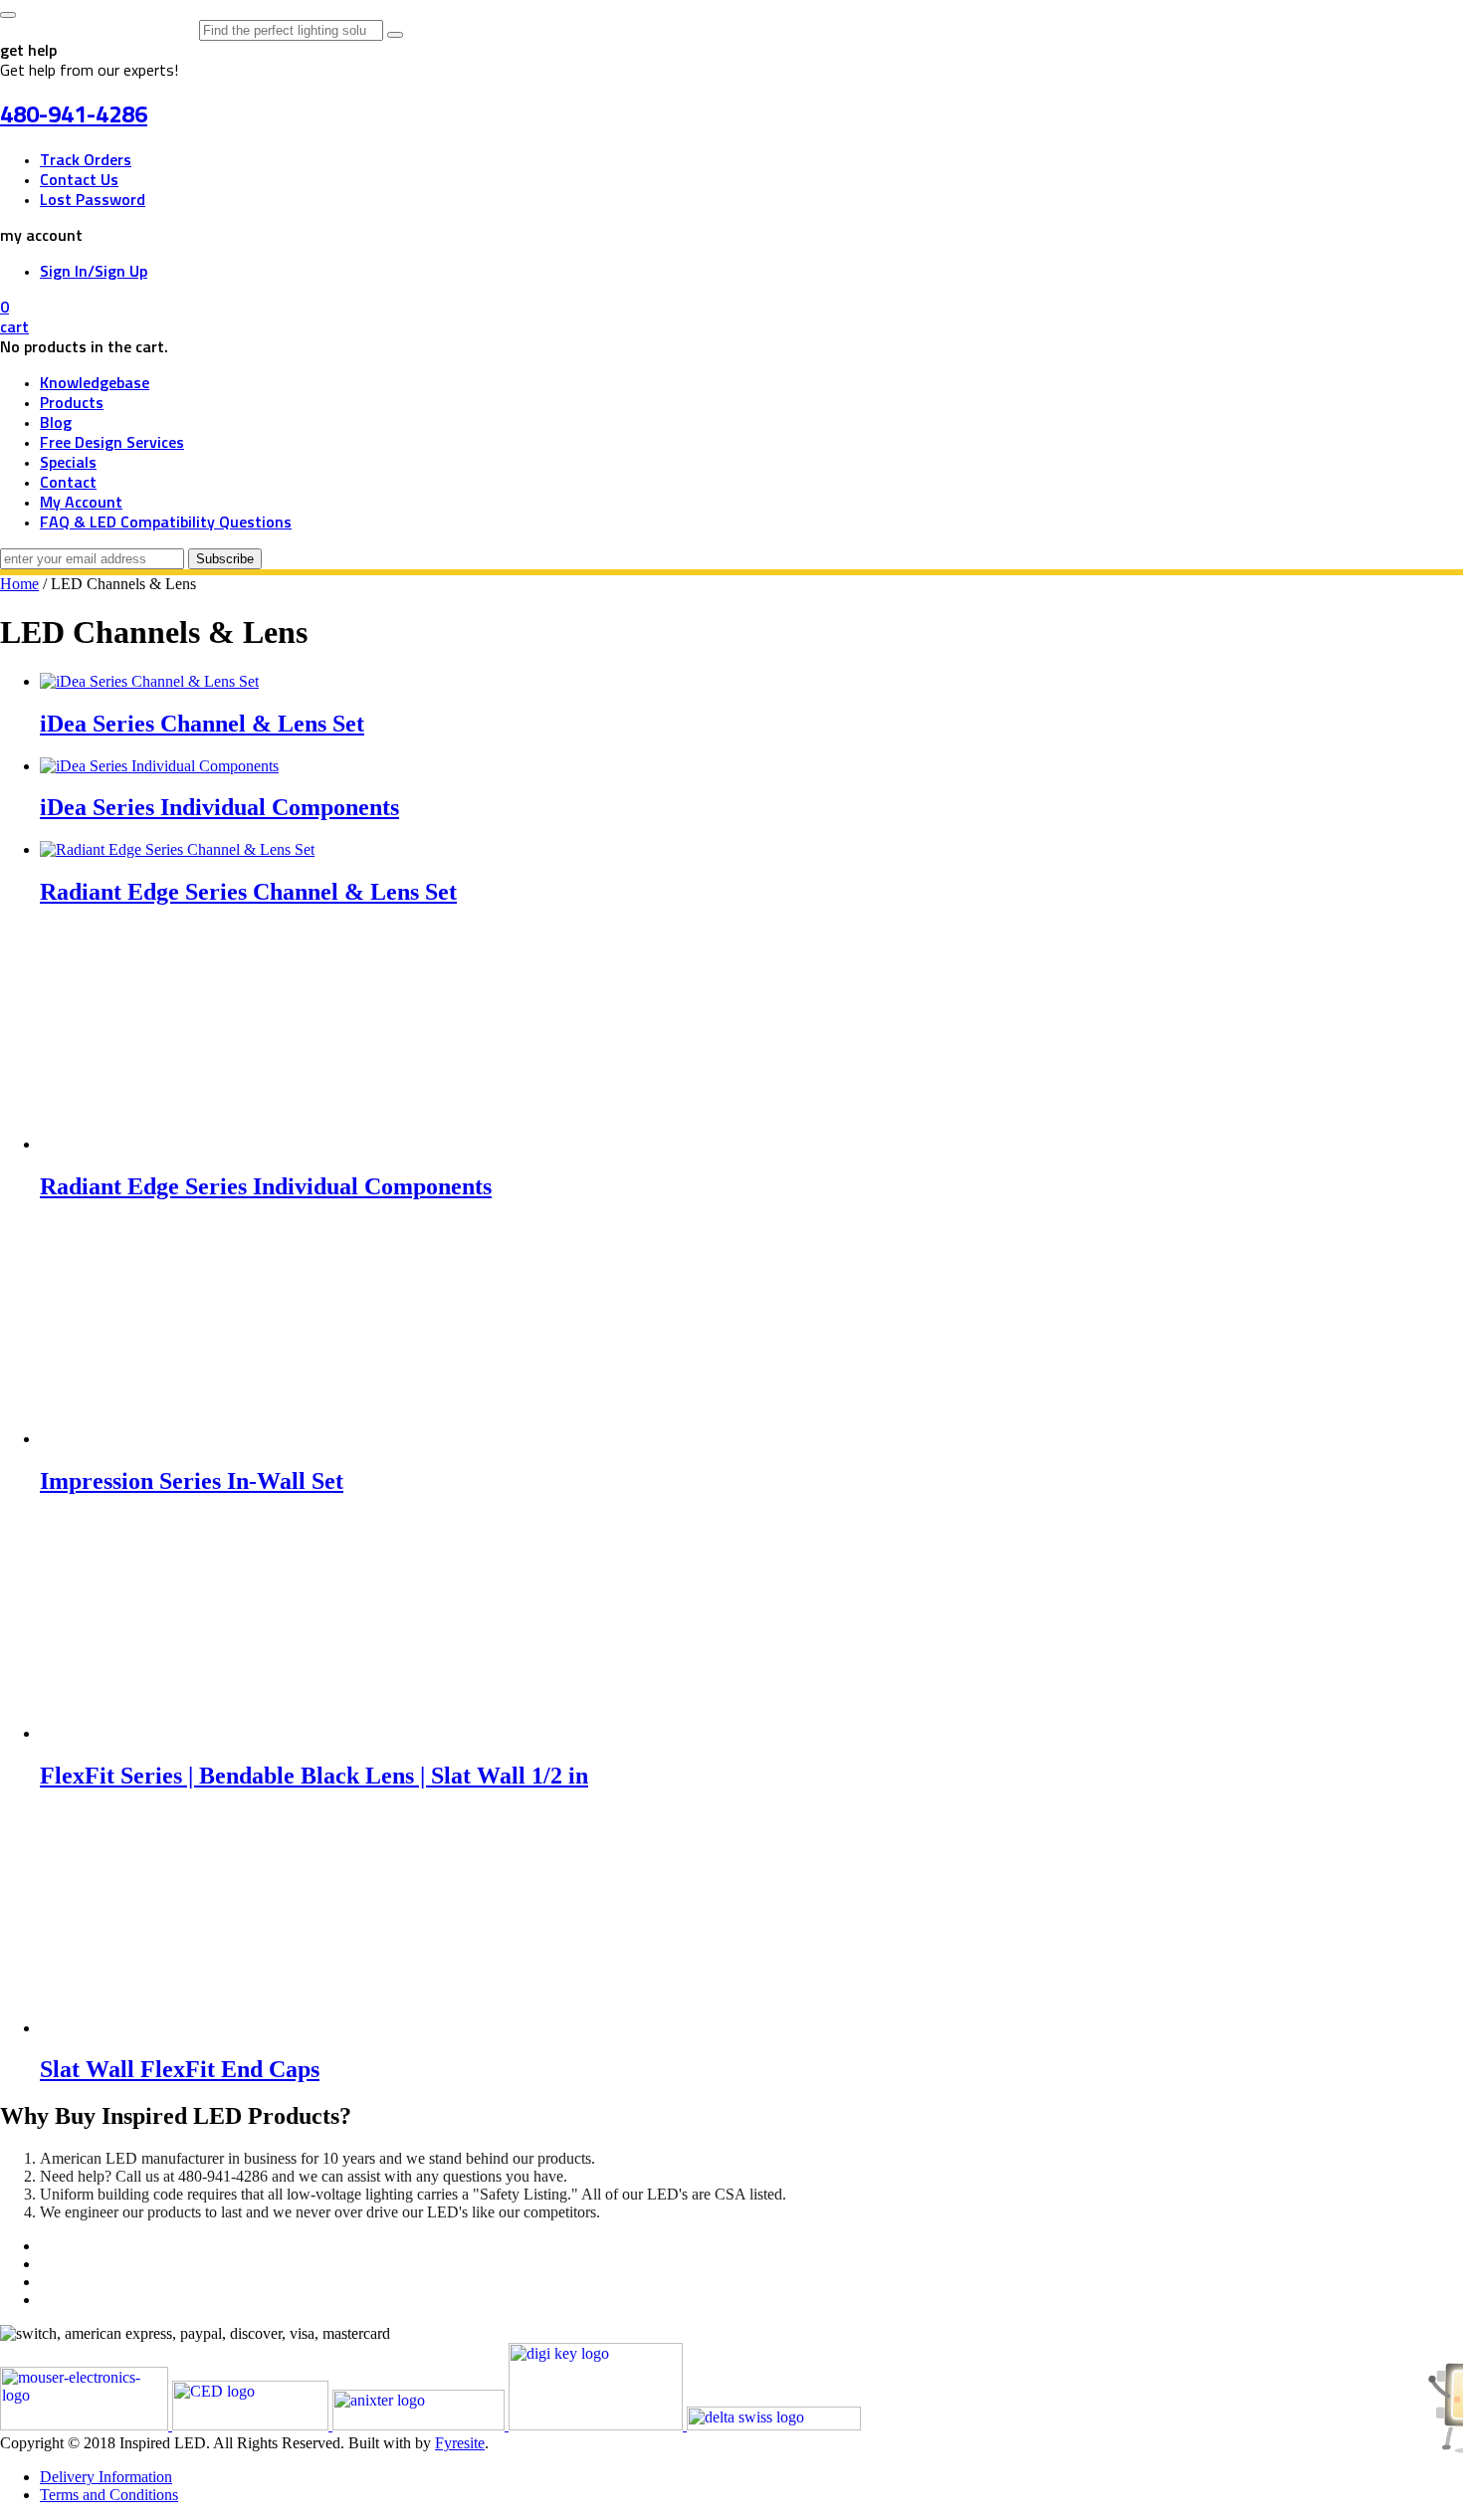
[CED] (252, 2425)
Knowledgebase (95, 383)
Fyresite (460, 2443)
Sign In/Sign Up (94, 272)
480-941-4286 (74, 115)
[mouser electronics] (86, 2425)
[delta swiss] (774, 2425)
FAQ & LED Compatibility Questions (166, 523)
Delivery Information (106, 2477)
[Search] (395, 35)
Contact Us (79, 180)
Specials (68, 463)
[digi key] (598, 2425)
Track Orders (86, 160)
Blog (56, 423)
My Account (81, 503)
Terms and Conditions (109, 2495)
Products (72, 403)
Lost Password (93, 200)
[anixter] (420, 2425)
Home (19, 584)
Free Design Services (112, 443)
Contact (68, 483)
